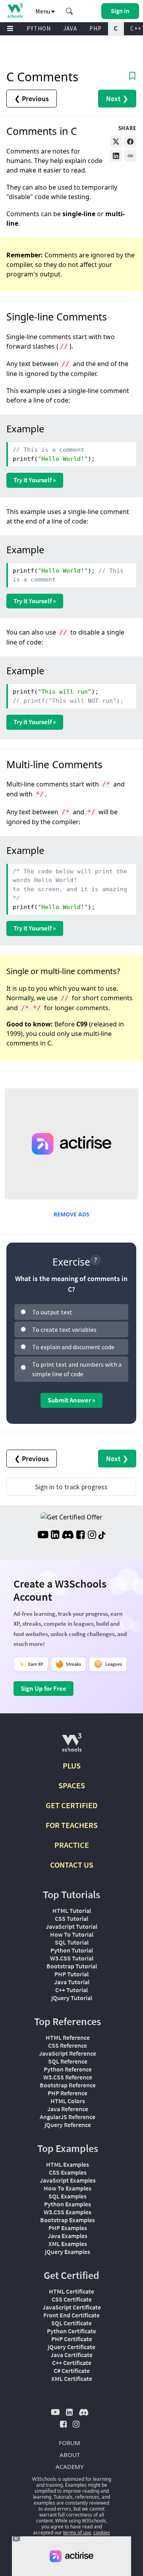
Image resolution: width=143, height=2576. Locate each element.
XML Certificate (72, 2378)
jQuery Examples (68, 2252)
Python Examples (68, 2204)
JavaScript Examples (68, 2180)
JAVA (70, 28)
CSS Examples (68, 2172)
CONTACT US (72, 1865)
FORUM (70, 2443)
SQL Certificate (71, 2323)
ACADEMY (70, 2467)
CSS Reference (68, 2045)
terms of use (77, 2533)
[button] (70, 11)
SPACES (72, 1785)
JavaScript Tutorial (71, 1926)
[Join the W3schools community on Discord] (68, 1536)
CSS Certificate (72, 2299)
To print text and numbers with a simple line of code (77, 1369)
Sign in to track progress (71, 1487)
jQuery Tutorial (72, 1998)
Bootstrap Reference (68, 2085)
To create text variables (64, 1329)
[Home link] (15, 11)
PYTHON (39, 28)
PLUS (72, 1766)
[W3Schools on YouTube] (43, 1536)
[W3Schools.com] (72, 1746)
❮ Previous (32, 99)
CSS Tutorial (71, 1918)
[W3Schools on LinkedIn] (55, 1536)
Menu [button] (43, 11)
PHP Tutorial (71, 1974)
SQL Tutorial (72, 1942)
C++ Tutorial (71, 1990)
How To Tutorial (72, 1934)
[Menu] (10, 29)
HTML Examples (68, 2164)
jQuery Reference (68, 2125)
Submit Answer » (71, 1400)
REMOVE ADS (71, 1214)
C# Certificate (72, 2371)
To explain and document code (73, 1347)
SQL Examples (68, 2196)
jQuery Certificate (71, 2347)
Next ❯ (117, 99)
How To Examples (68, 2188)
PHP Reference (68, 2093)
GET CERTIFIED (72, 1805)
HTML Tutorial (72, 1910)
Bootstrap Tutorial (72, 1966)
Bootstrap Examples (68, 2220)
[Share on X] (116, 142)
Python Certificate (71, 2331)
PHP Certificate (72, 2339)
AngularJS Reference (68, 2117)
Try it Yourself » (35, 480)
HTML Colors (68, 2101)
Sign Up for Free (43, 1688)
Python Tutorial (72, 1950)
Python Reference (68, 2069)
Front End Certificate (71, 2315)
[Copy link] (130, 156)
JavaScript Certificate (72, 2307)
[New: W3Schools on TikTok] (102, 1536)
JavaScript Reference (68, 2053)
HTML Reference (68, 2037)
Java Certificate (71, 2355)
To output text (52, 1312)
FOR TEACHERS (72, 1825)
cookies (102, 2533)
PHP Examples (68, 2228)
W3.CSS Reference (68, 2077)
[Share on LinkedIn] (116, 156)
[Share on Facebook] (130, 142)
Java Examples (68, 2236)
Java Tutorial (72, 1982)
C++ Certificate (72, 2363)
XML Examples (68, 2244)
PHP (96, 28)
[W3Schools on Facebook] (80, 1536)
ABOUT (70, 2455)
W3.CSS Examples (68, 2212)
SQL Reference (68, 2061)
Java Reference (68, 2109)
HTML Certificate (71, 2291)
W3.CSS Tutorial (72, 1958)
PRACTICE (72, 1845)
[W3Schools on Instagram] (92, 1536)
